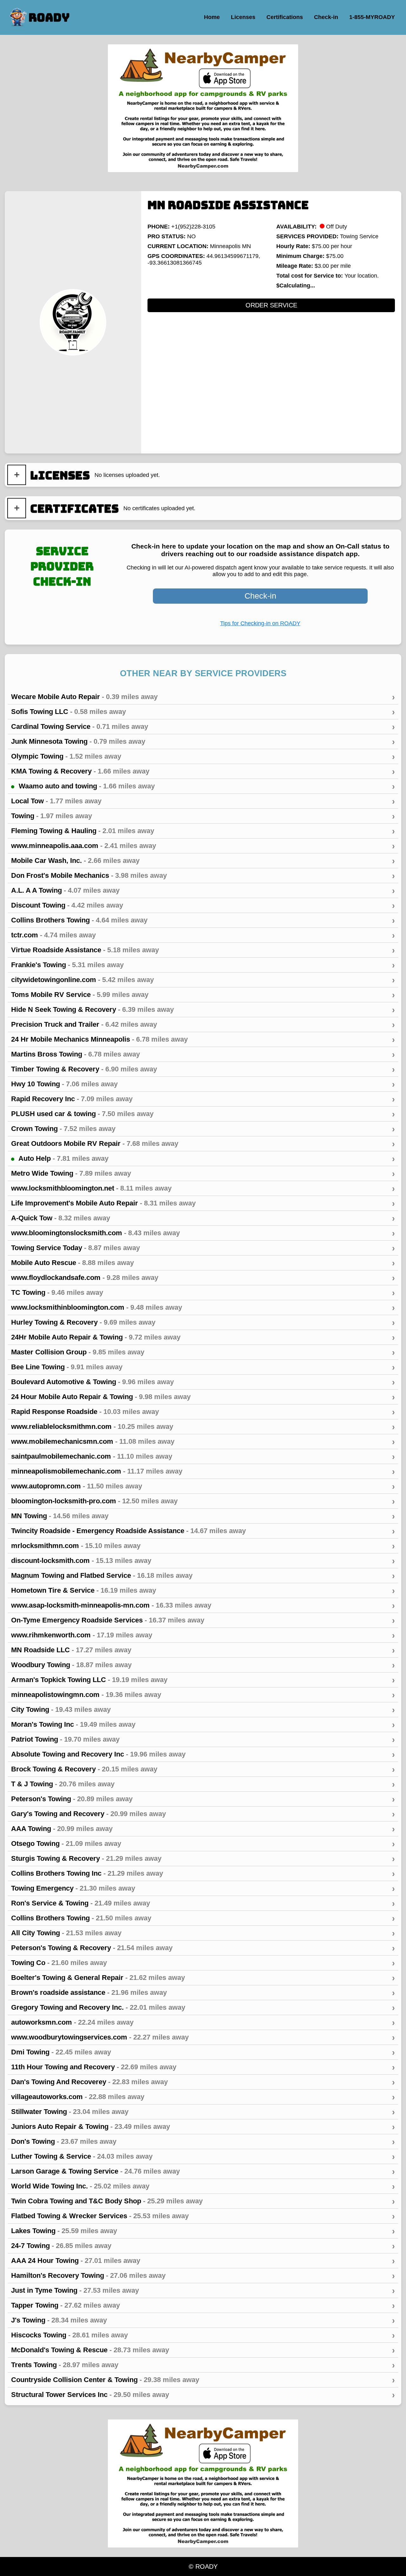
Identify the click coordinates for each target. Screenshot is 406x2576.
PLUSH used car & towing (203, 1114)
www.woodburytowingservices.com (203, 2037)
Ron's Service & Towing (203, 1903)
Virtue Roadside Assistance (203, 950)
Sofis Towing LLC (203, 712)
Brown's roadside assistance (203, 1993)
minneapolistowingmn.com (203, 1695)
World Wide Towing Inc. (203, 2186)
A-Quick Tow (203, 1218)
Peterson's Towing (203, 1799)
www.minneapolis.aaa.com (203, 846)
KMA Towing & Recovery (203, 771)
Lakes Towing (203, 2231)
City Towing (203, 1710)
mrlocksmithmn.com (203, 1546)
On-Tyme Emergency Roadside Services (203, 1620)
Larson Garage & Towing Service (203, 2171)
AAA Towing (203, 1829)
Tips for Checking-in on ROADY (260, 623)
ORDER (271, 305)
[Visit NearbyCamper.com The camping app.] (203, 108)
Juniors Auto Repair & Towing (203, 2127)
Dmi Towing (203, 2052)
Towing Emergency (203, 1888)
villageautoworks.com (203, 2097)
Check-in (260, 596)
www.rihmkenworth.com (203, 1635)
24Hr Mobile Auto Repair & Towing (203, 1337)
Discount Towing (203, 905)
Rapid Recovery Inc (203, 1099)
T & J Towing (203, 1784)
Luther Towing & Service (203, 2156)
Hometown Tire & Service (203, 1590)
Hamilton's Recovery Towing (203, 2276)
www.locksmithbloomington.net (203, 1188)
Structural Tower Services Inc (203, 2395)
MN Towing (203, 1516)
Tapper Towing (203, 2305)
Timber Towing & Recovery (203, 1069)
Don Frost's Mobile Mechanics (203, 876)
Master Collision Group (203, 1352)
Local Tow (203, 801)
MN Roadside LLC (203, 1650)
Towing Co (203, 1963)
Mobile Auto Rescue (203, 1263)
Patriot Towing (203, 1739)
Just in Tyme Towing (203, 2290)
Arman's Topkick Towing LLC (203, 1680)
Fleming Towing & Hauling (203, 831)
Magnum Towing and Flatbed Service (203, 1576)
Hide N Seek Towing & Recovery (203, 1010)
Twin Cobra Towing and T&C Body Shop (203, 2201)
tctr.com (203, 935)
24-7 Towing (203, 2246)
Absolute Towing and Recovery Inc (203, 1754)
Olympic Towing (203, 756)
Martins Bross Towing (203, 1054)
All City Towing (203, 1933)
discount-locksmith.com (203, 1561)
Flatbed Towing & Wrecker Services (203, 2216)
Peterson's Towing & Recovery (203, 1948)
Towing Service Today (203, 1248)
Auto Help (206, 1159)
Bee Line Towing (203, 1367)
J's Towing (203, 2320)
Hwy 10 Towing (203, 1084)
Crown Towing (203, 1129)
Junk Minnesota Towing (203, 742)
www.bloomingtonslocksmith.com (203, 1233)
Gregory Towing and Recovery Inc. (203, 2007)
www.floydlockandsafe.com (203, 1278)
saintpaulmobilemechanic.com (203, 1456)
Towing (203, 816)
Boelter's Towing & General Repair (203, 1978)
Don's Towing (203, 2142)
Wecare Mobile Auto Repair (203, 697)
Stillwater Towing (203, 2112)
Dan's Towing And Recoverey (203, 2082)
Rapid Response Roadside (203, 1412)
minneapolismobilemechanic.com (203, 1471)
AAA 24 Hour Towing (203, 2261)
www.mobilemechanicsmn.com (203, 1442)
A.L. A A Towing (203, 890)
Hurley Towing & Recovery (203, 1322)
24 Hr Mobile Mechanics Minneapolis (203, 1039)
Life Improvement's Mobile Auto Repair (203, 1203)
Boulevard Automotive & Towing (203, 1382)
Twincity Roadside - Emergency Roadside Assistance (203, 1531)
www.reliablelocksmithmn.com (203, 1427)
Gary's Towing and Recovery (203, 1814)
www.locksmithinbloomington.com (203, 1307)
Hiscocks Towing (203, 2335)
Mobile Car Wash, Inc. (203, 861)
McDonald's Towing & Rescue (203, 2350)
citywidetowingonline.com (203, 980)
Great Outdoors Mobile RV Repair (203, 1144)
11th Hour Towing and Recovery (203, 2067)
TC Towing (203, 1293)
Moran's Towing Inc (203, 1725)
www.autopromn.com (203, 1486)
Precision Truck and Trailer (203, 1025)
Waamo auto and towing (206, 786)
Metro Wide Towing (203, 1173)
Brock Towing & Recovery (203, 1769)
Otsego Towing (203, 1844)
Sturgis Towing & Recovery (203, 1859)
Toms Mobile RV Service (203, 995)
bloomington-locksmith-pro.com (203, 1501)
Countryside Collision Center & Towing (203, 2380)
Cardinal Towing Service (203, 727)
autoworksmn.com (203, 2022)
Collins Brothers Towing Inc (203, 1873)
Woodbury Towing (203, 1665)
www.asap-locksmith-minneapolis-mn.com (203, 1605)
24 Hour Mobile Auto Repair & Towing (203, 1397)
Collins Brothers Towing (203, 920)
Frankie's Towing (203, 965)
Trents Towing (203, 2365)
